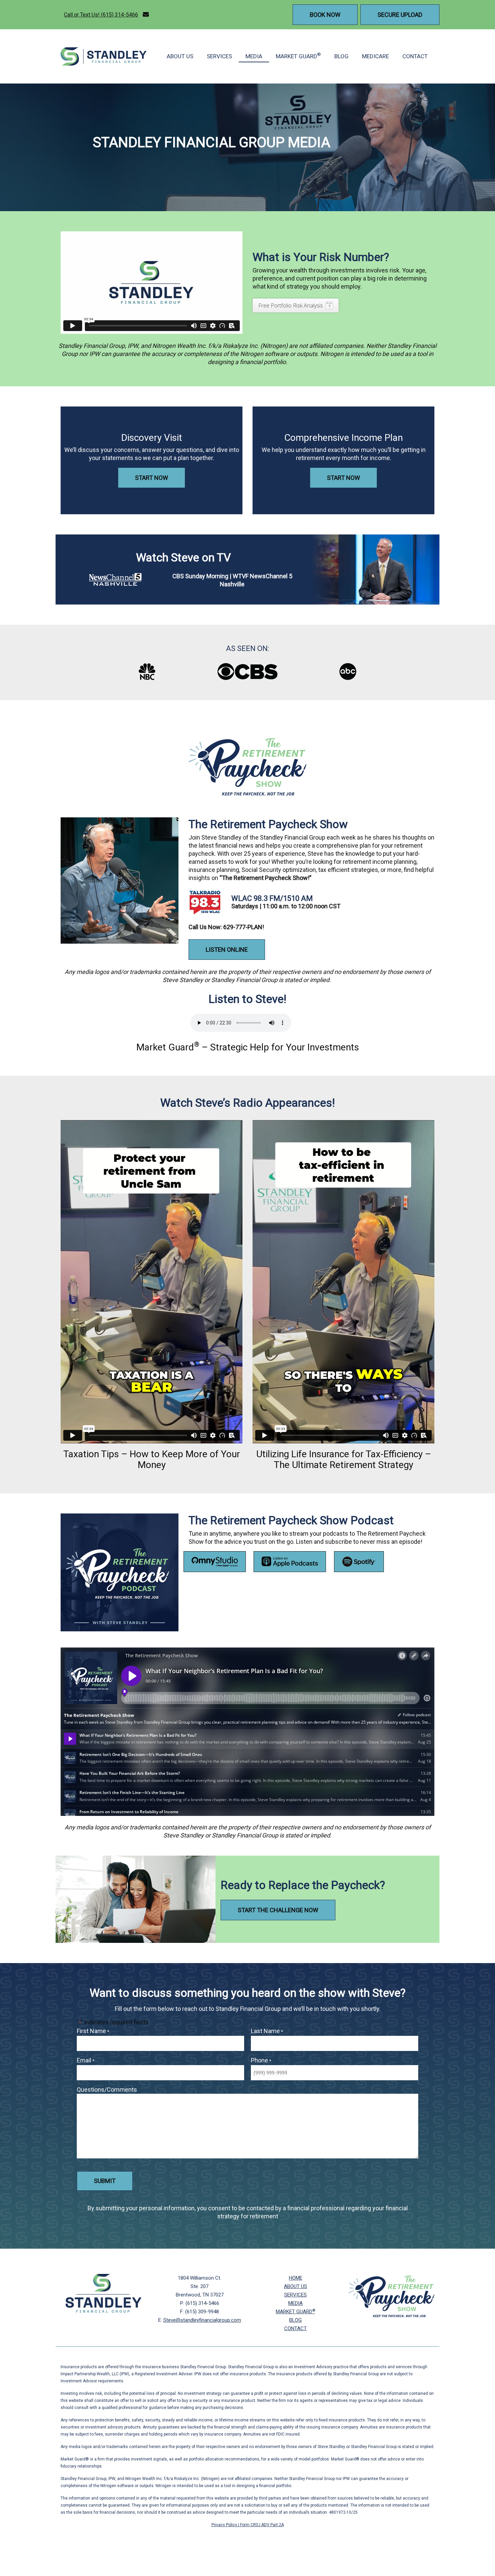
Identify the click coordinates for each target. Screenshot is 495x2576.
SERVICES (219, 56)
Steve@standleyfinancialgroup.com (202, 2320)
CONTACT (415, 56)
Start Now (152, 478)
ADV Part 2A (273, 2525)
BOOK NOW (325, 15)
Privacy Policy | (226, 2525)
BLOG (341, 56)
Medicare (375, 56)
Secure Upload (400, 15)
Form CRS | (251, 2525)
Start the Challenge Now (278, 1910)
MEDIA (254, 56)
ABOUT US (180, 56)
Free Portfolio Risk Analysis (291, 305)
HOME (296, 2278)
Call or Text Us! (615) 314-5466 (101, 15)
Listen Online (227, 950)
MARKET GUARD (298, 56)
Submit (105, 2181)
